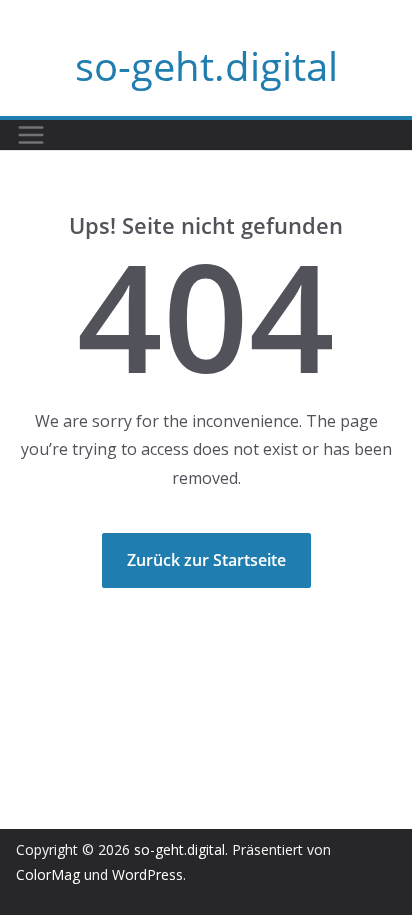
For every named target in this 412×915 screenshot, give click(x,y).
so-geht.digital (206, 65)
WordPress (147, 874)
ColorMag (48, 874)
